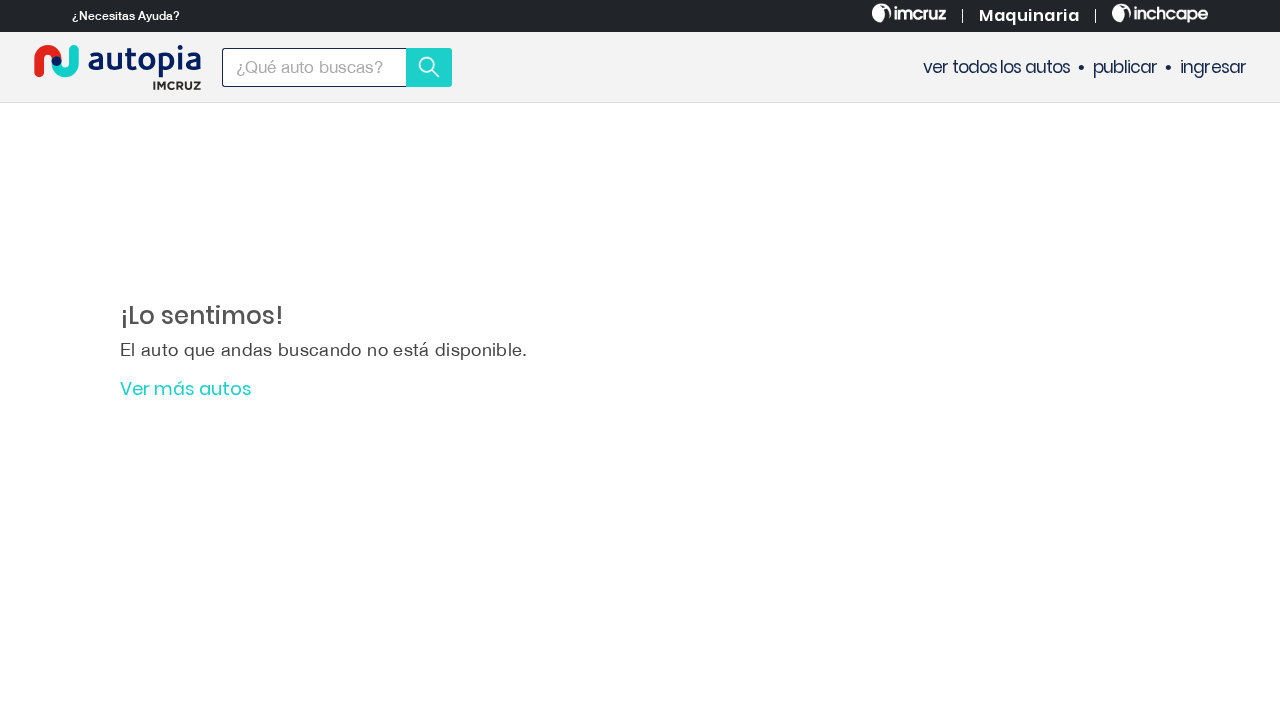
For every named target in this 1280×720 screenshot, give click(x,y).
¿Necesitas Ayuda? (126, 16)
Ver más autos (186, 389)
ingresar (1213, 67)
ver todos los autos (996, 67)
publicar (1125, 67)
